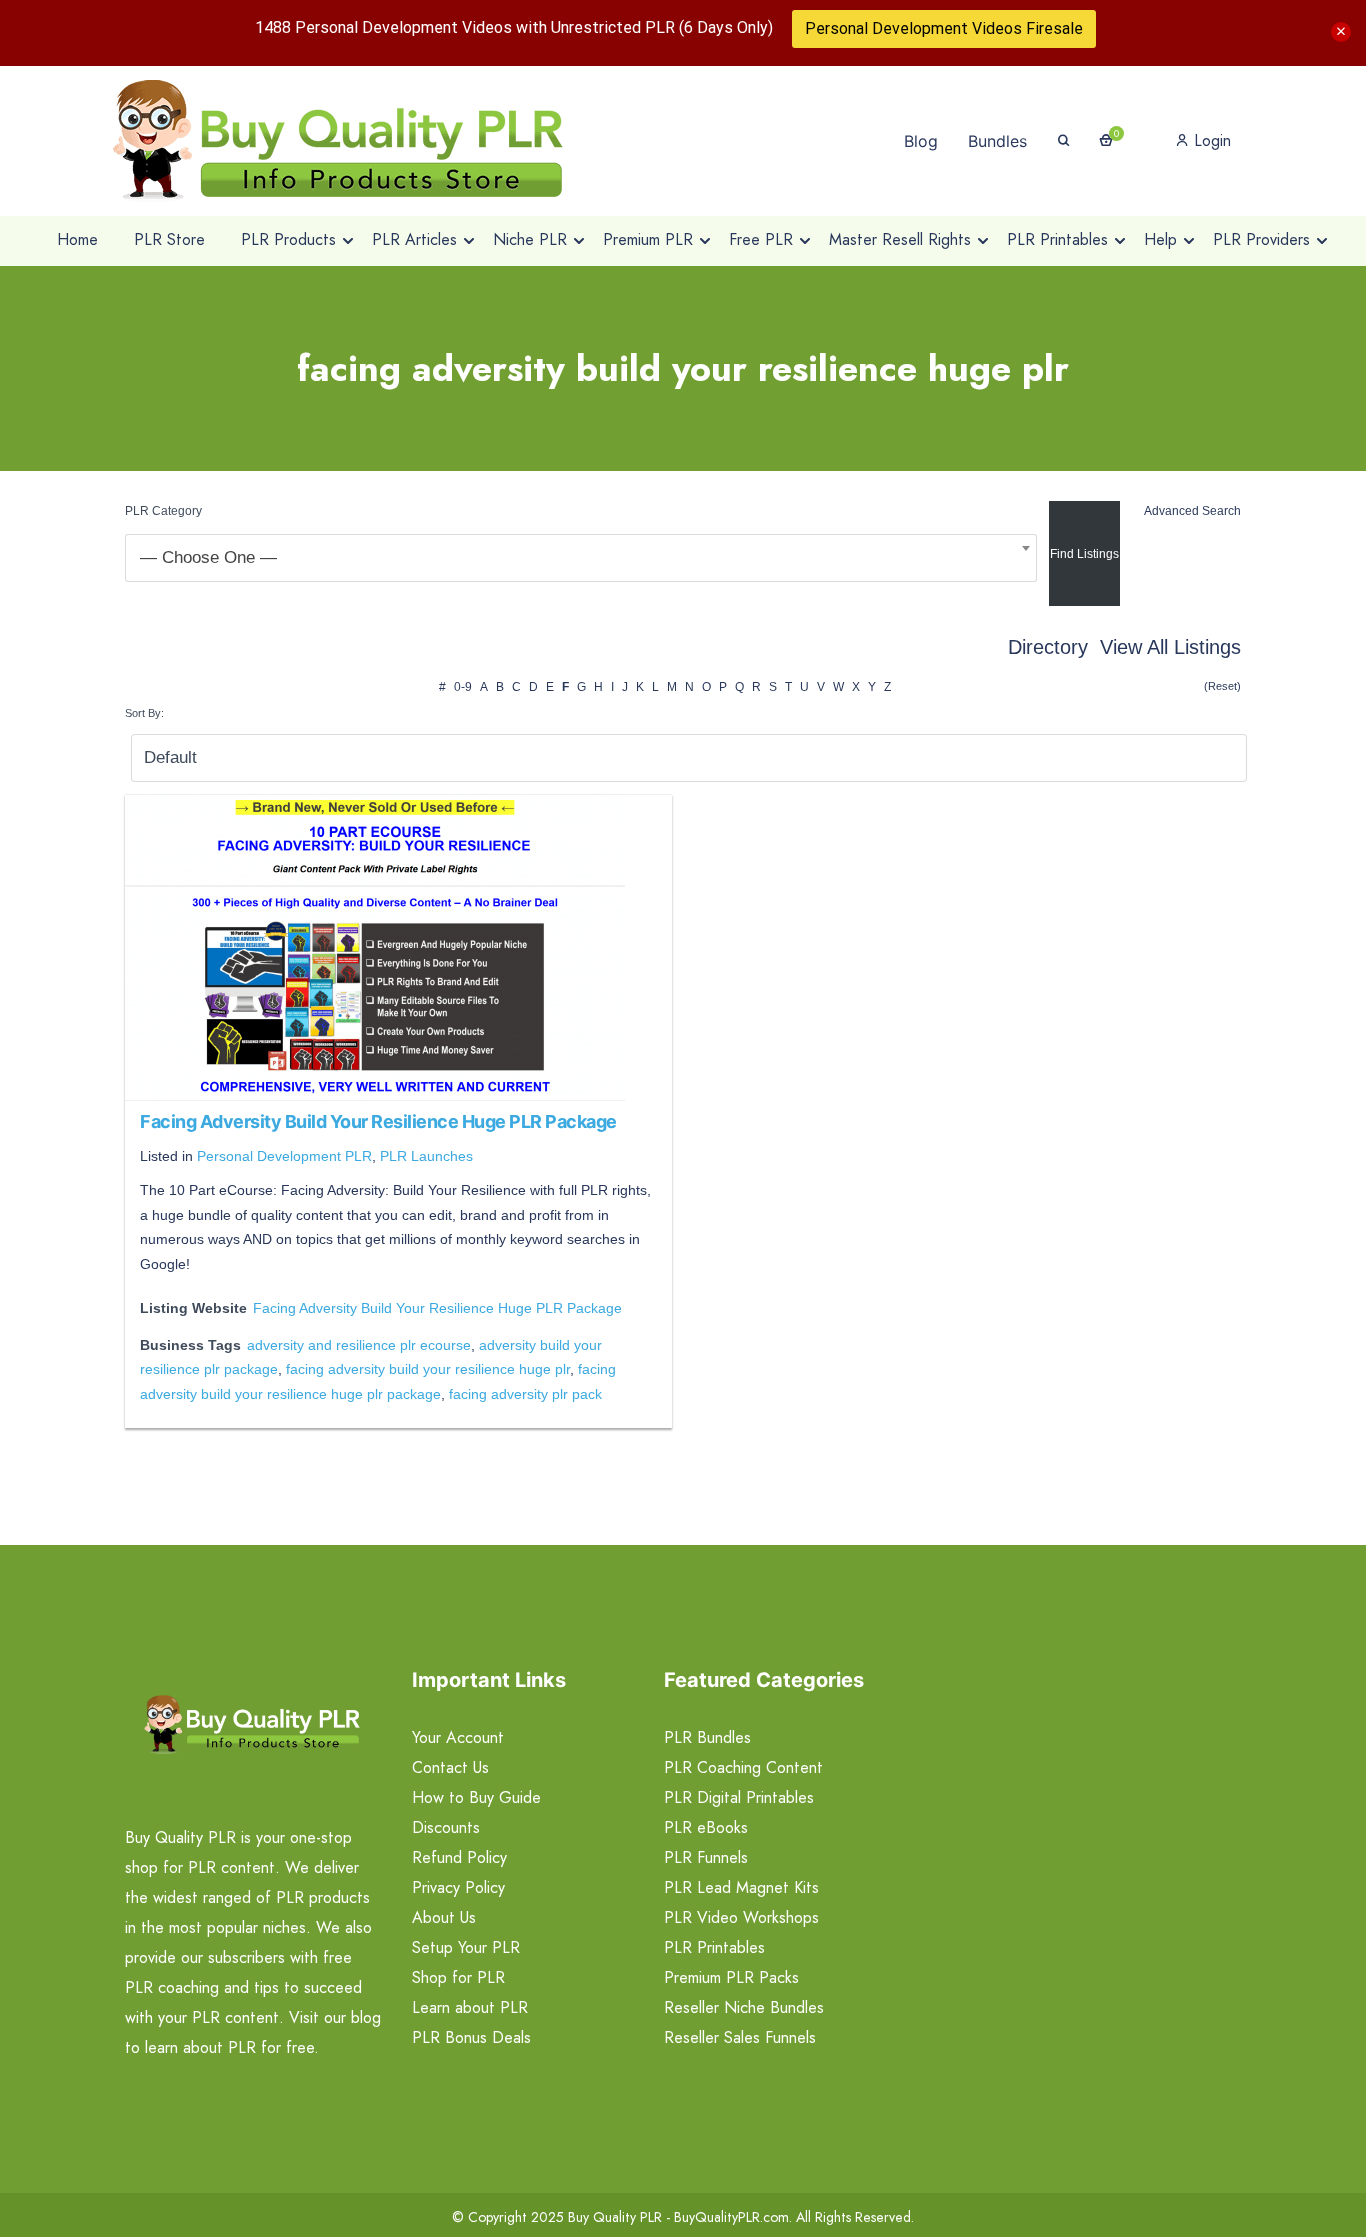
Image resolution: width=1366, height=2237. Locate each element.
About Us (444, 1917)
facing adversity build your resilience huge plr (428, 1369)
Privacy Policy (458, 1887)
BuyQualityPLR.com (731, 2217)
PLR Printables (714, 1947)
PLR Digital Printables (739, 1797)
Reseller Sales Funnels (740, 2037)
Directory (1048, 647)
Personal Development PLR (284, 1156)
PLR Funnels (706, 1857)
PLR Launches (426, 1156)
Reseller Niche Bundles (744, 2007)
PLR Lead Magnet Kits (741, 1887)
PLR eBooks (706, 1827)
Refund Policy (459, 1857)
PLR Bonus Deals (471, 2037)
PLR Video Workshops (741, 1917)
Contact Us (450, 1767)
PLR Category (163, 511)
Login (1210, 140)
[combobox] (581, 558)
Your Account (458, 1737)
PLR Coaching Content (743, 1767)
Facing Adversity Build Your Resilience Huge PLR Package (378, 1121)
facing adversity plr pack (525, 1394)
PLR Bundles (707, 1737)
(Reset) (1222, 686)
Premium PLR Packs (731, 1977)
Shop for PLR (458, 1977)
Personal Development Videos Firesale (944, 28)
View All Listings (1170, 647)
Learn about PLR (470, 2007)
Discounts (446, 1827)
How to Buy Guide (476, 1797)
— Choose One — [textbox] (208, 557)
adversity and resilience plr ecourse (359, 1345)
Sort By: (144, 713)
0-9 (463, 687)
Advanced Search (1192, 511)
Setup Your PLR (466, 1947)
